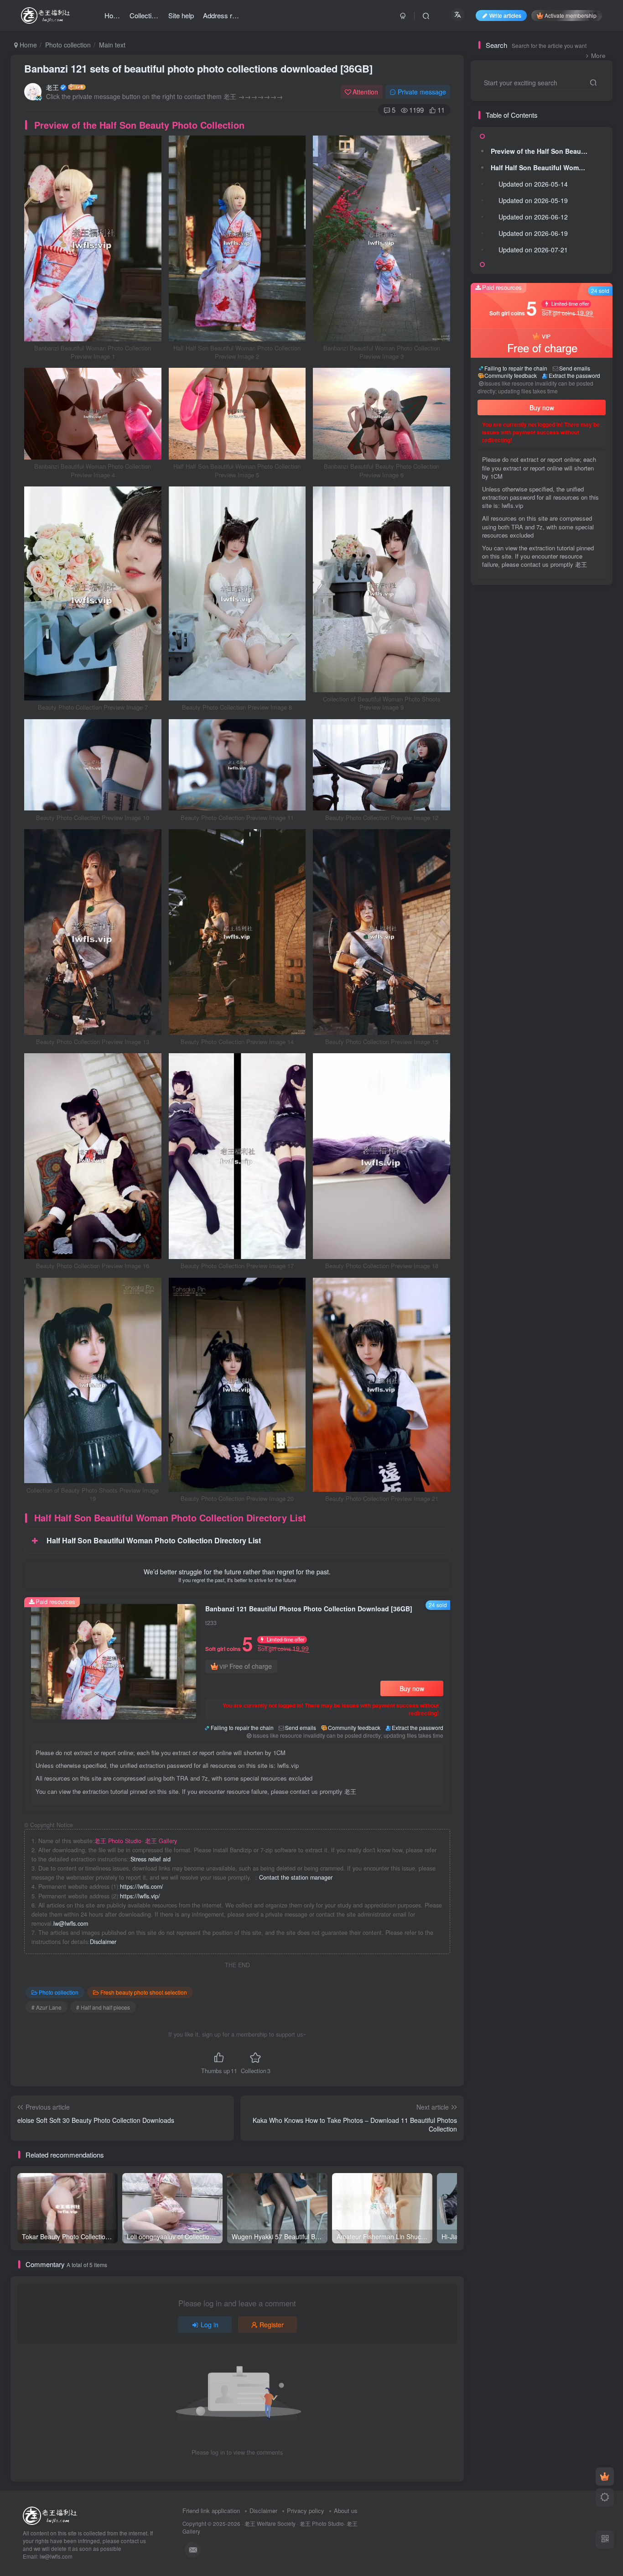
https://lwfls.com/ (142, 1886)
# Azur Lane (47, 2007)
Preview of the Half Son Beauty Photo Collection (541, 151)
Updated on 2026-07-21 (533, 250)
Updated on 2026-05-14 (533, 184)
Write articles (505, 15)
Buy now (412, 1688)
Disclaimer (103, 1942)
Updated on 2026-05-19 (533, 200)
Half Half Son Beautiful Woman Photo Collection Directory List (541, 167)
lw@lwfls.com (71, 1923)
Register (272, 2325)
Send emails (301, 1727)
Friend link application (211, 2511)
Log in (210, 2325)
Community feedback (354, 1727)
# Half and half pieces (103, 2007)
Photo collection (68, 45)
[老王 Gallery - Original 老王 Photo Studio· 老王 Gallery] (51, 2515)
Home (27, 45)
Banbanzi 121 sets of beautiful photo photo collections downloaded (198, 68)
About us (346, 2511)
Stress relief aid (151, 1859)
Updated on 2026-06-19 (533, 233)
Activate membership (571, 15)
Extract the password (418, 1727)
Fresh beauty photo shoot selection (144, 1992)
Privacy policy (306, 2511)
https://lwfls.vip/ (140, 1896)
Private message (422, 92)
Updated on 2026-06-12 (533, 217)
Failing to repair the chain (242, 1727)
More (598, 55)
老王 (52, 87)
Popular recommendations (516, 605)
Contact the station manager (296, 1877)
